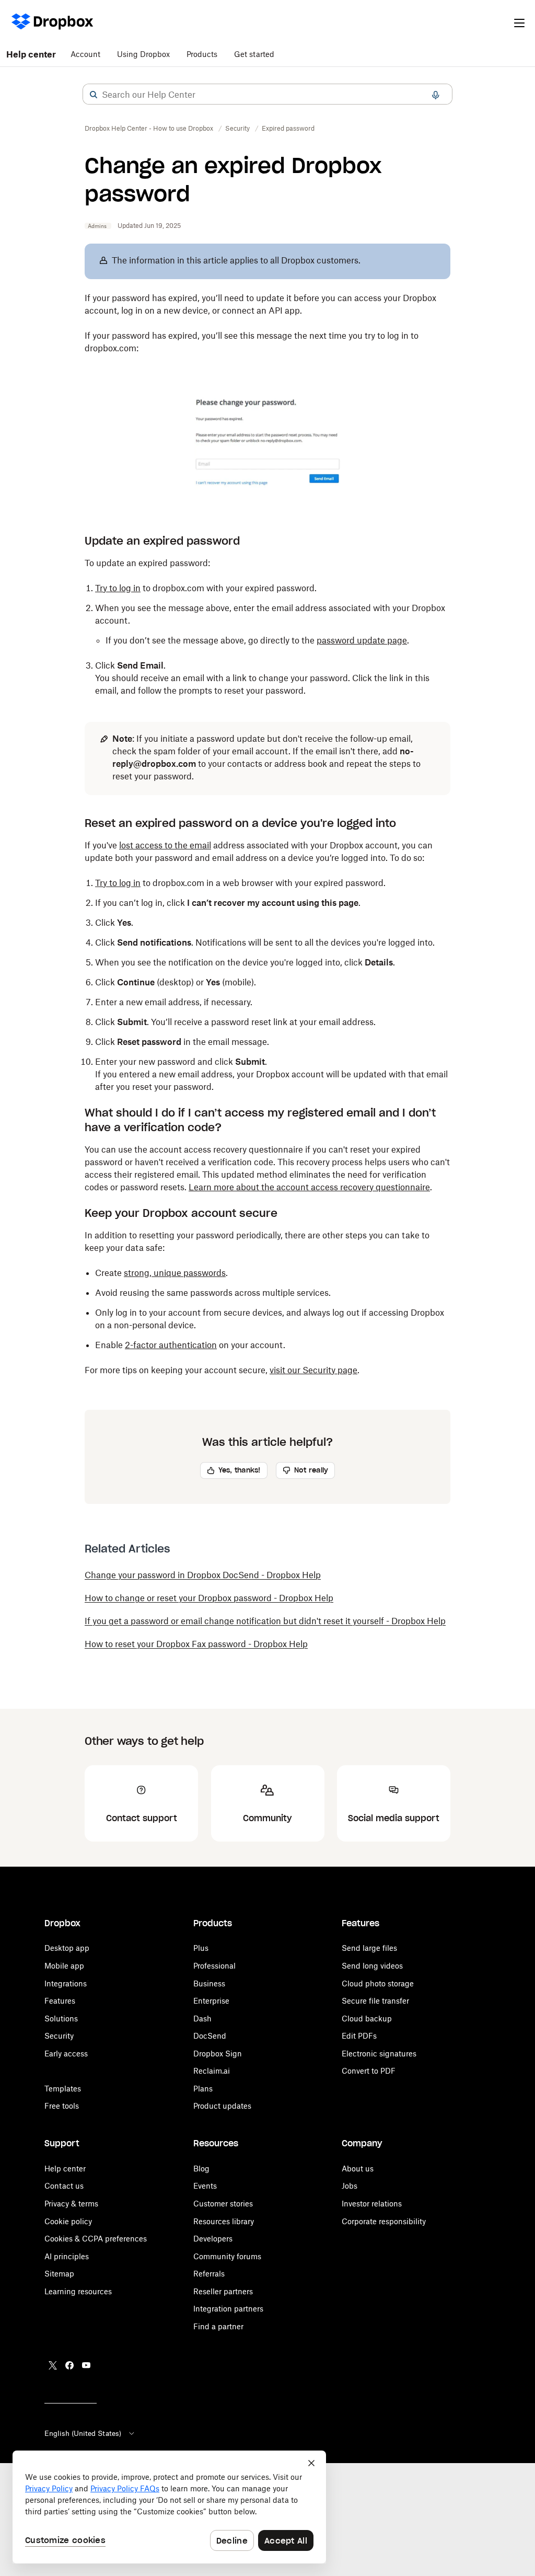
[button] (94, 95)
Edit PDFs (359, 2036)
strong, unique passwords (175, 1273)
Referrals (209, 2274)
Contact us (64, 2186)
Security (59, 2036)
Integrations (66, 1983)
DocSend (210, 2036)
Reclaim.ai (212, 2071)
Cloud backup (367, 2019)
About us (358, 2169)
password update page (362, 640)
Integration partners (228, 2309)
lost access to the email (165, 845)
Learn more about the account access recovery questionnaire (309, 1187)
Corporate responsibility (384, 2221)
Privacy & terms (71, 2204)
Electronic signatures (379, 2054)
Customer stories (223, 2204)
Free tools (62, 2106)
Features (60, 2001)
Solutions (61, 2019)
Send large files (369, 1948)
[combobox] (267, 95)
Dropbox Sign (218, 2054)
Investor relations (372, 2204)
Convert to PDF (369, 2071)
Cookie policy (68, 2221)
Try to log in (118, 588)
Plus (201, 1948)
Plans (203, 2089)
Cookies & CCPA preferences (96, 2239)
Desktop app (67, 1948)
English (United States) (83, 2433)
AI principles (67, 2256)
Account (85, 54)
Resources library (224, 2221)
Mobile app (64, 1966)
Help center (31, 54)
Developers (213, 2239)
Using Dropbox (143, 54)
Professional (214, 1966)
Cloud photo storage (378, 1983)
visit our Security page (313, 1370)
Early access (66, 2054)
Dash (202, 2019)
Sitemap (59, 2274)
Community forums (227, 2256)
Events (205, 2186)
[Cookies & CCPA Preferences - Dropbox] (169, 2507)
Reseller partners (223, 2291)
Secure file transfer (375, 2001)
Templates (63, 2089)
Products (202, 54)
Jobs (350, 2186)
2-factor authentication (171, 1345)
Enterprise (211, 2001)
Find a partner (218, 2326)
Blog (201, 2169)
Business (209, 1983)
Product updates (222, 2106)
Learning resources (78, 2291)
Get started (254, 54)
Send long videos (372, 1966)
